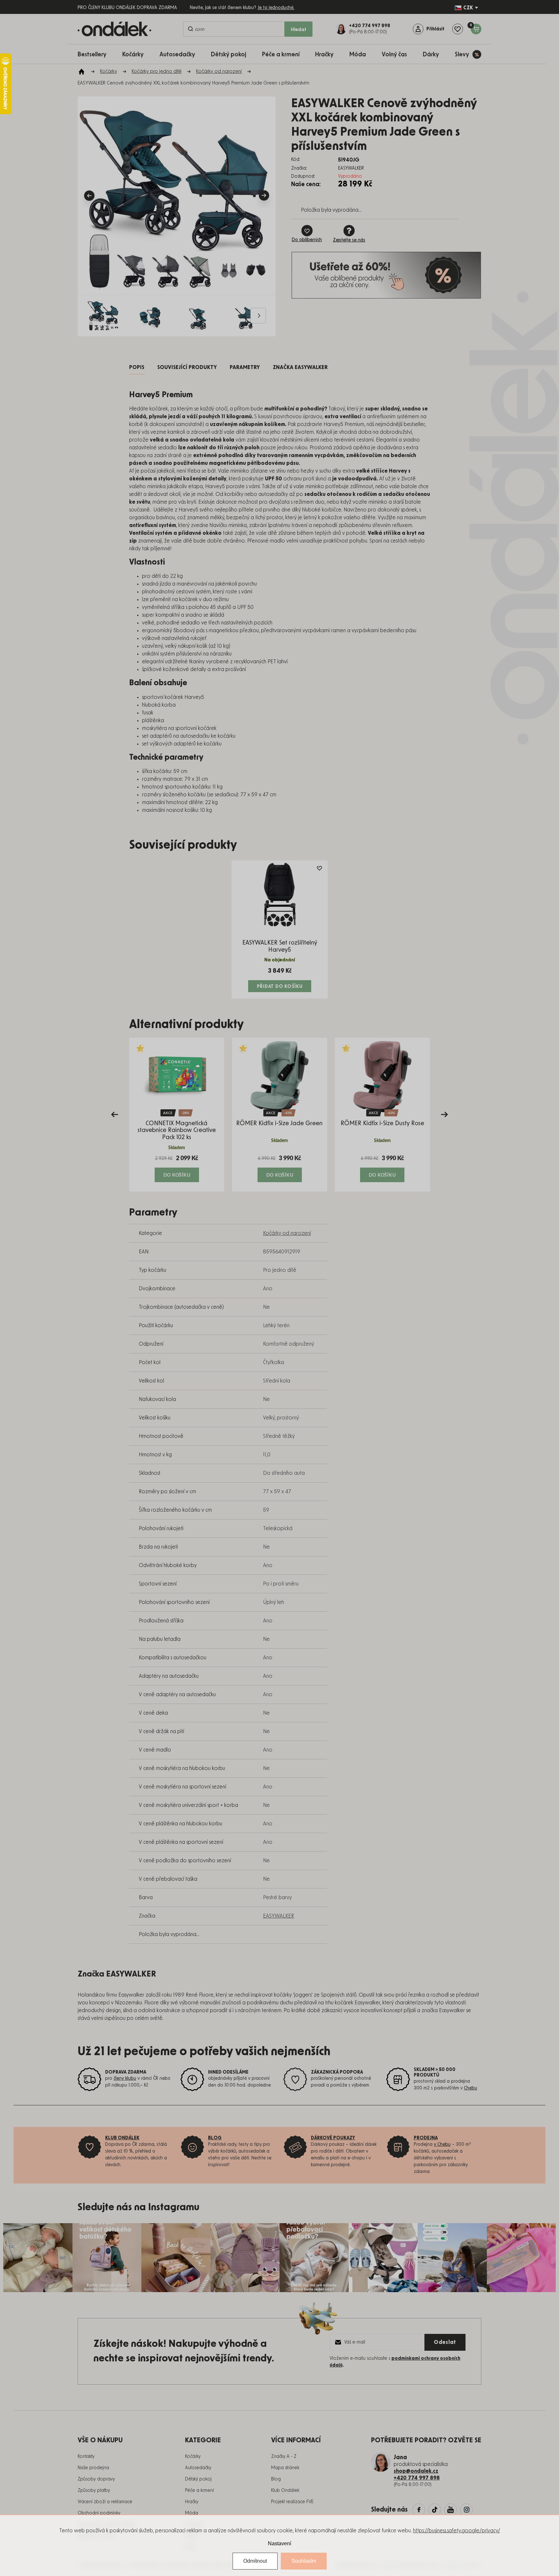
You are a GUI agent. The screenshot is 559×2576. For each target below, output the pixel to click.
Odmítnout (255, 2561)
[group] (177, 1115)
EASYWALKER (279, 1916)
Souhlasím (304, 2561)
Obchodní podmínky (99, 2513)
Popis (137, 367)
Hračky (192, 2502)
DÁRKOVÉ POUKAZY (333, 2138)
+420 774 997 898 (417, 2478)
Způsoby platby (94, 2491)
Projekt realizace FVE (292, 2502)
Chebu (471, 2088)
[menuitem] (95, 54)
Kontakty (86, 2457)
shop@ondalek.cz (416, 2471)
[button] (177, 1168)
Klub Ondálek (285, 2491)
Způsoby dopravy (96, 2479)
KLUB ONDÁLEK (122, 2138)
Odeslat (445, 2342)
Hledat (299, 30)
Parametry (245, 367)
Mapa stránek (285, 2468)
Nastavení (279, 2543)
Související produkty (187, 367)
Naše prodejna (93, 2468)
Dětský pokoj (198, 2479)
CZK (468, 8)
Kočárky (193, 2457)
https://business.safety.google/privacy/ (457, 2531)
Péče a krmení (199, 2491)
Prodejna (426, 2138)
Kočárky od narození (287, 1233)
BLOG (215, 2138)
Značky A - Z (284, 2457)
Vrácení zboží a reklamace (105, 2502)
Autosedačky (198, 2468)
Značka (300, 367)
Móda (192, 2513)
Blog (276, 2479)
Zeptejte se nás (349, 240)
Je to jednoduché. (276, 8)
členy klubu (125, 2078)
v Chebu (442, 2145)
